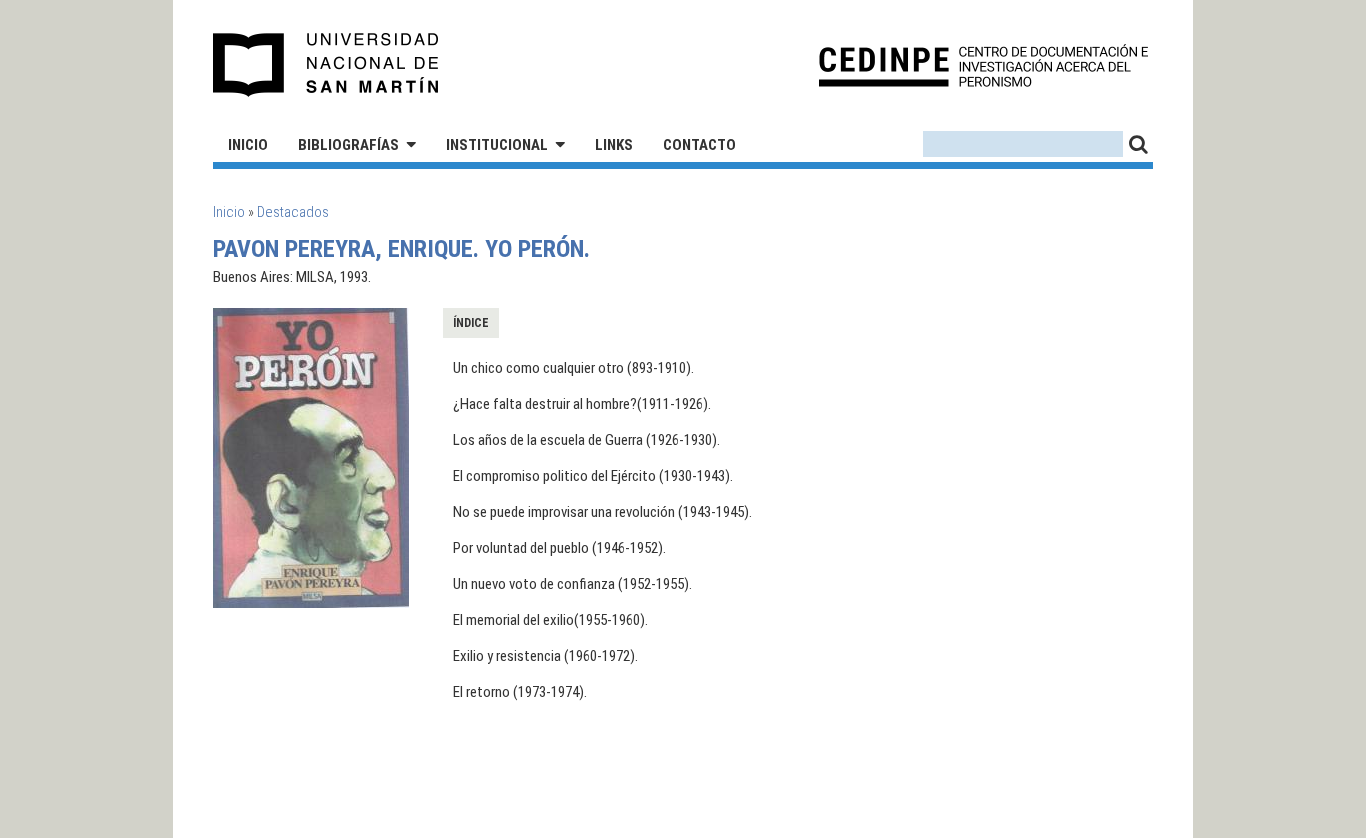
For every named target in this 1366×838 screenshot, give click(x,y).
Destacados (293, 212)
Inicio (248, 145)
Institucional (497, 145)
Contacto (699, 145)
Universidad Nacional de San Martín (326, 65)
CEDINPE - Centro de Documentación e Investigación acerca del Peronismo (983, 65)
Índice (471, 323)
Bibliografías (348, 145)
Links (614, 145)
